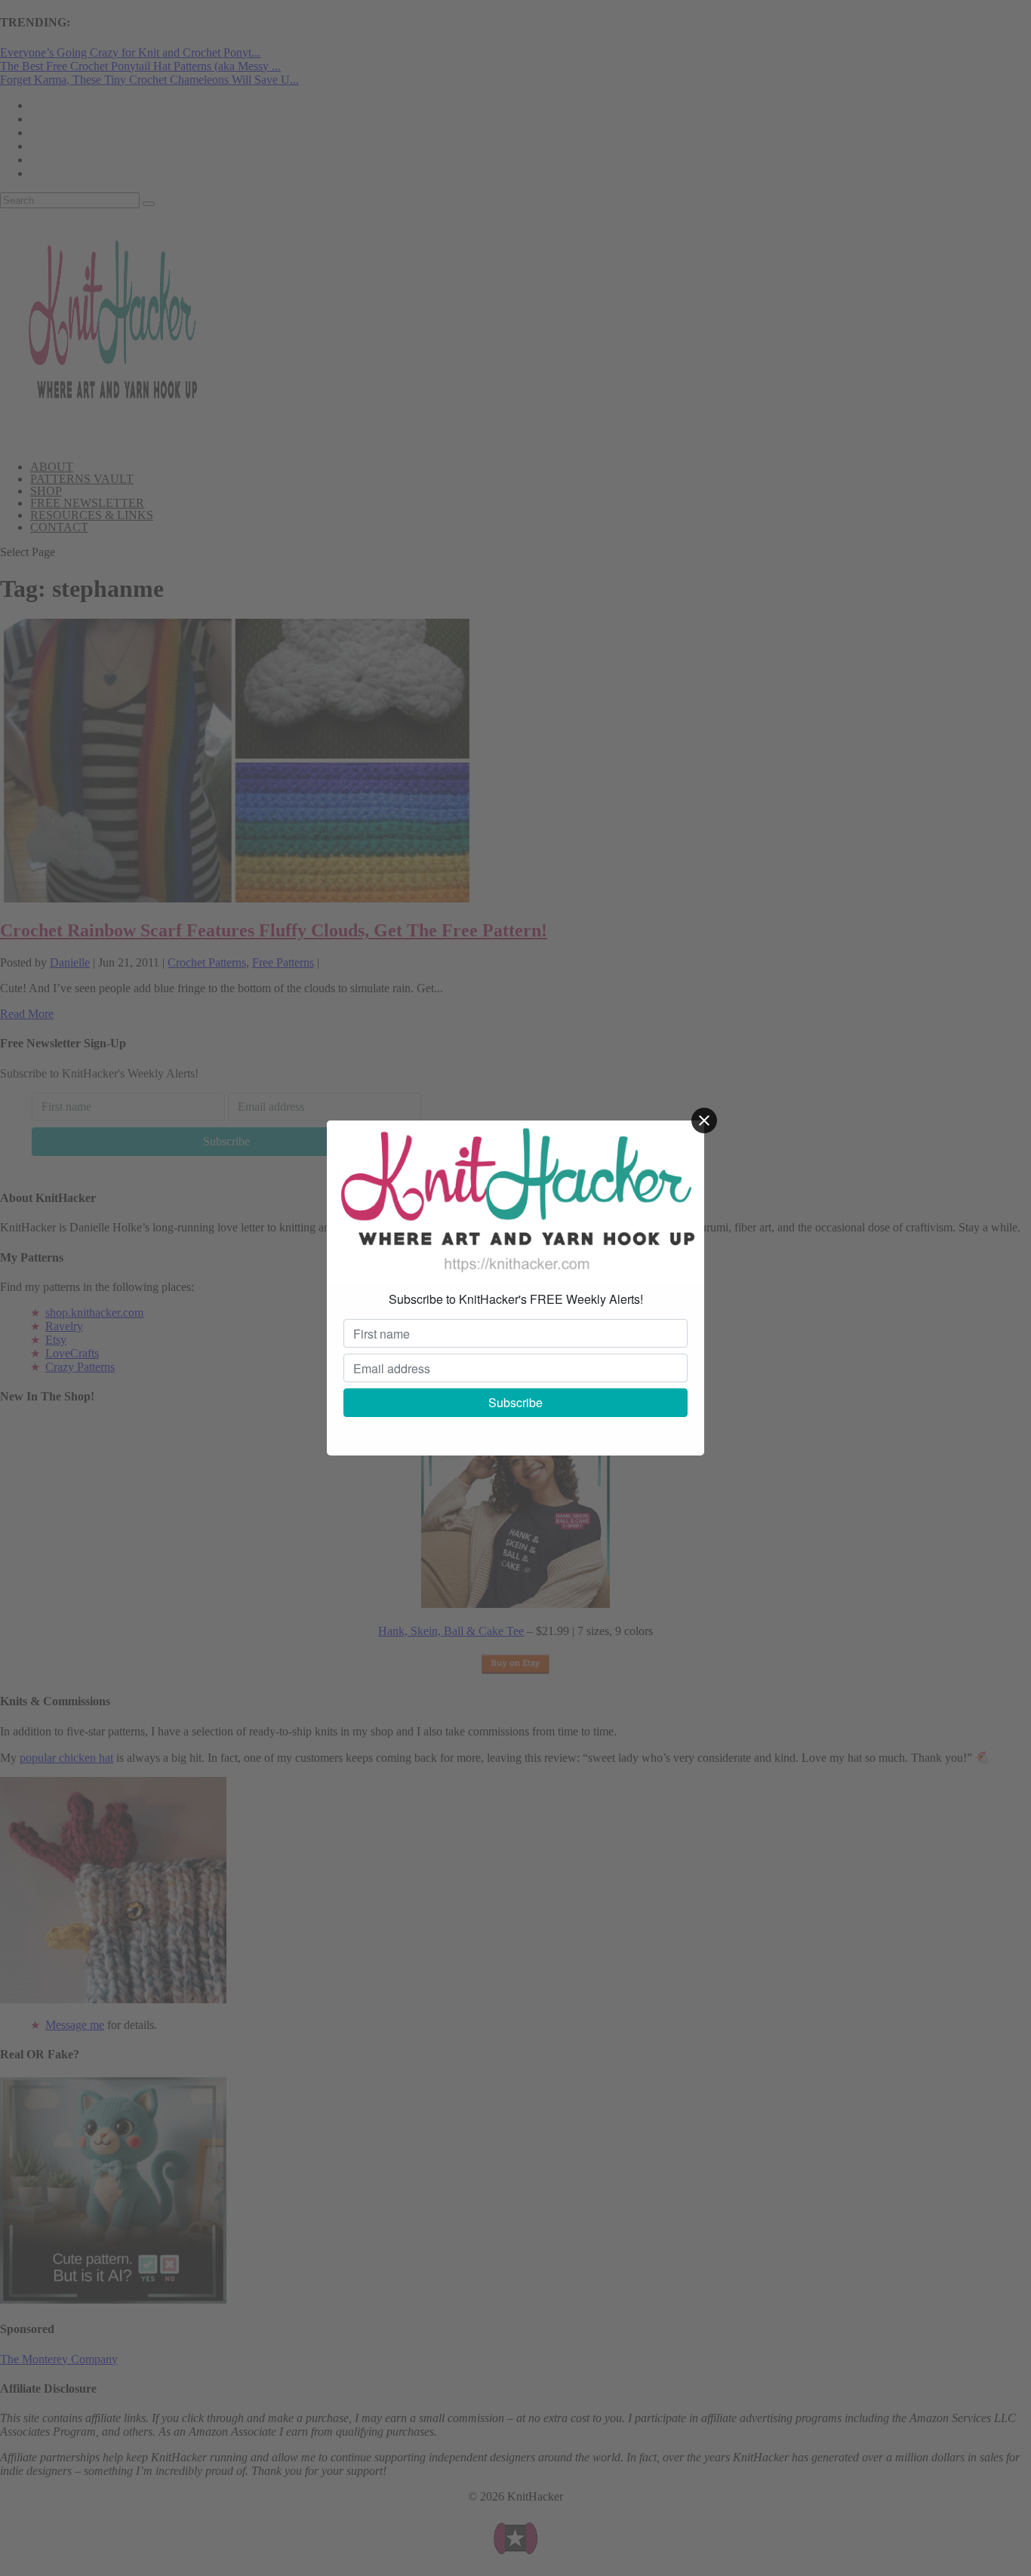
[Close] (704, 1120)
